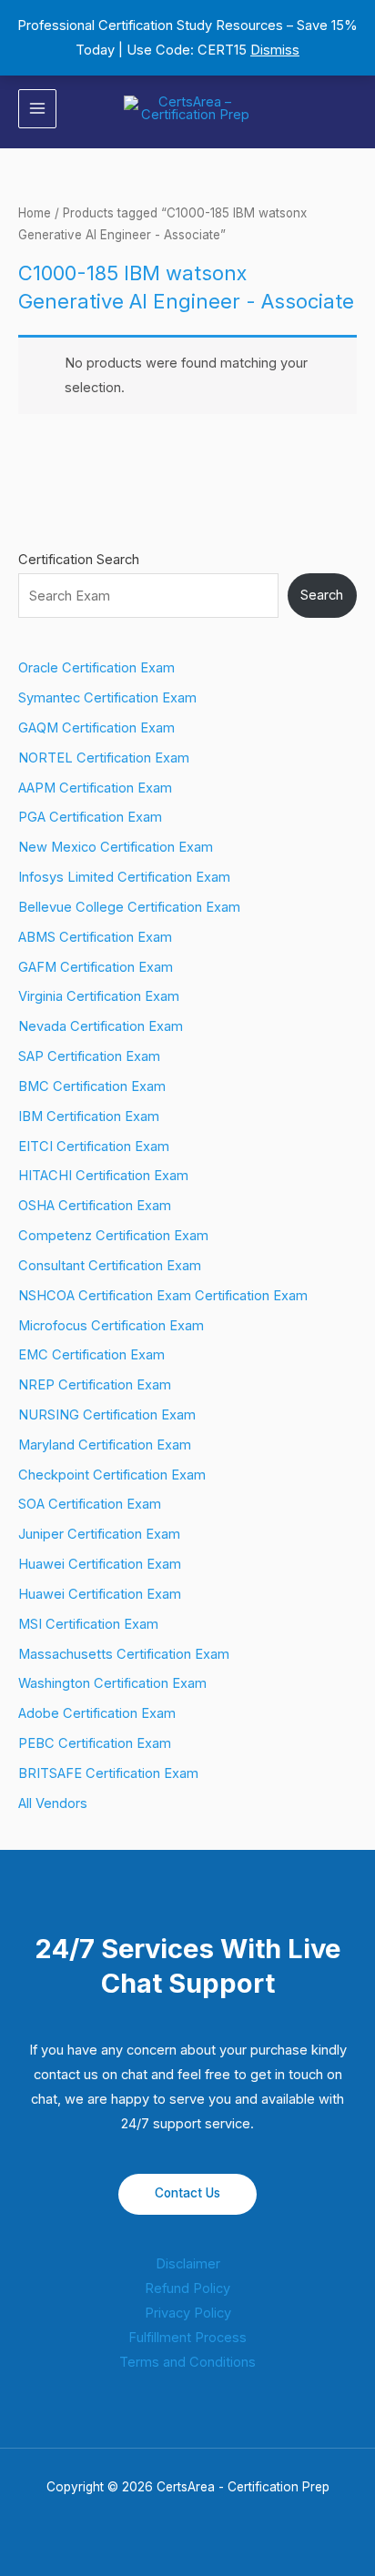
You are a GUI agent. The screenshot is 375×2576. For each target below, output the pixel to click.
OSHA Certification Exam (95, 1206)
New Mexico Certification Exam (116, 847)
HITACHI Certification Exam (103, 1176)
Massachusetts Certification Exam (124, 1654)
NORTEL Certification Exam (104, 758)
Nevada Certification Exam (101, 1026)
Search (322, 595)
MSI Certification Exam (88, 1624)
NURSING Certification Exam (107, 1415)
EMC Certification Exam (91, 1355)
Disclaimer (188, 2264)
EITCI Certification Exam (94, 1147)
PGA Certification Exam (90, 817)
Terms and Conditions (187, 2362)
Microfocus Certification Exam (111, 1326)
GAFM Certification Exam (96, 967)
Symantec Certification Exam (107, 698)
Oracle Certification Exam (96, 668)
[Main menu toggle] (37, 108)
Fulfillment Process (187, 2338)
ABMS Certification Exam (95, 937)
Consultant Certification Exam (110, 1266)
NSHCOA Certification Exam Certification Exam (163, 1296)
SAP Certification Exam (89, 1056)
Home (35, 213)
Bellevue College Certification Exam (129, 907)
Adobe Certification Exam (97, 1713)
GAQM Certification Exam (96, 728)
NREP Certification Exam (95, 1385)
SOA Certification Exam (90, 1504)
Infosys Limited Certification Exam (124, 877)
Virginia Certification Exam (99, 996)
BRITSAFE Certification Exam (108, 1773)
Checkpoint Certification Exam (112, 1475)
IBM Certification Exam (89, 1116)
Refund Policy (187, 2288)
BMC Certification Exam (92, 1086)
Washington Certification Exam (112, 1683)
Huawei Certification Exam (100, 1564)
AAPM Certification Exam (95, 788)
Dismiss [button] (275, 50)
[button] (350, 109)
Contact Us (187, 2193)
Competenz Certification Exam (113, 1236)
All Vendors (53, 1803)
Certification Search (79, 560)
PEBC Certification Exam (95, 1743)
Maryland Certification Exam (105, 1445)
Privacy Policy (188, 2313)
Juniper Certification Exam (99, 1534)
